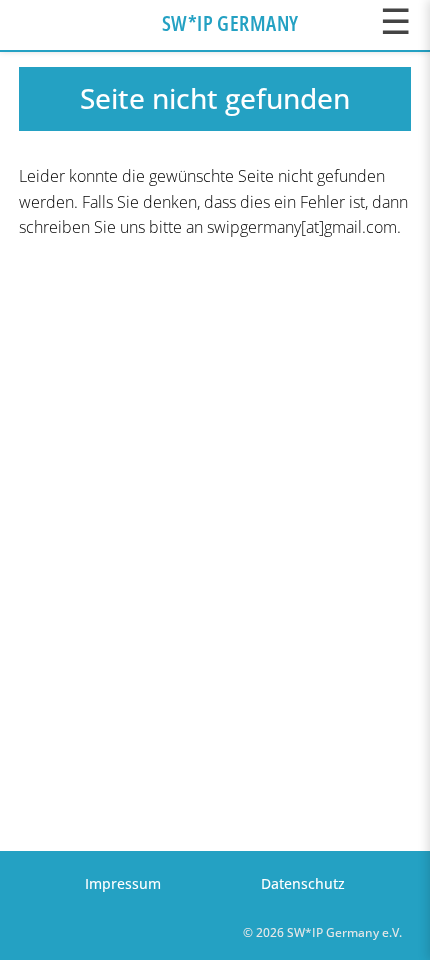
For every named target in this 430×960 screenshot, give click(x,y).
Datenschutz (303, 883)
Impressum (123, 883)
